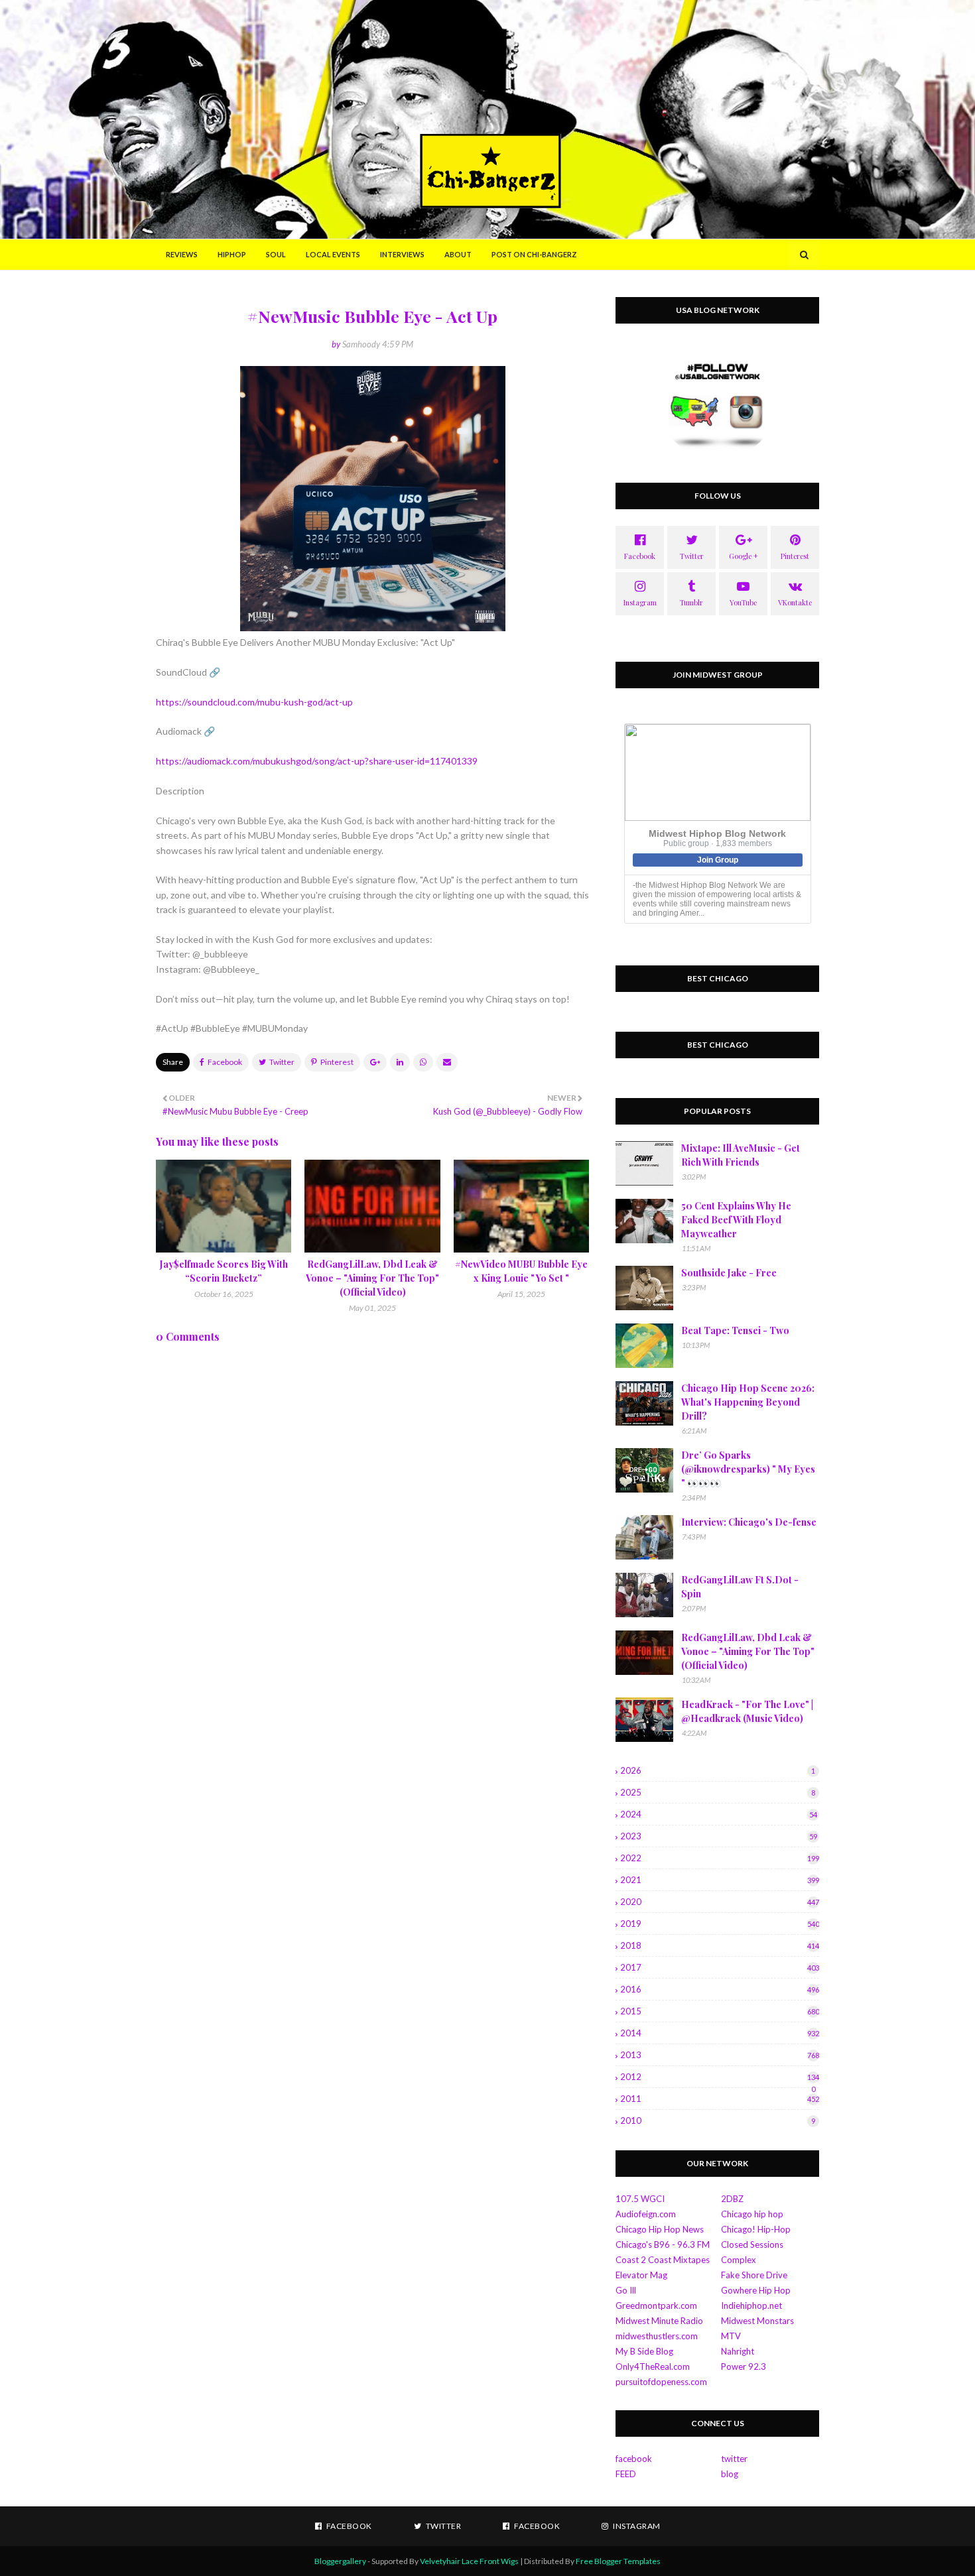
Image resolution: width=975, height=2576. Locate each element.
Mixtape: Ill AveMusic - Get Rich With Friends (741, 1155)
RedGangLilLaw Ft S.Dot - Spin (740, 1587)
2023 (719, 1836)
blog (730, 2474)
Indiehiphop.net (751, 2305)
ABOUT (458, 254)
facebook (634, 2459)
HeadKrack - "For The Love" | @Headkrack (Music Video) (747, 1711)
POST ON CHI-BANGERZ (534, 254)
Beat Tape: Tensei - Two (735, 1330)
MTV (731, 2336)
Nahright (738, 2351)
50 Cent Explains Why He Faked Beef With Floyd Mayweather (736, 1220)
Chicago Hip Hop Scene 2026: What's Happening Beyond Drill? (748, 1402)
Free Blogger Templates (618, 2561)
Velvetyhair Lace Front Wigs (469, 2561)
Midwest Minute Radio (659, 2321)
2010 (718, 2120)
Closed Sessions (752, 2244)
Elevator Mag (641, 2275)
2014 (720, 2033)
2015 (720, 2011)
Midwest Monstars (757, 2321)
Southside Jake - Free (729, 1273)
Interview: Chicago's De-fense (749, 1522)
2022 (720, 1858)
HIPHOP (232, 254)
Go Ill (626, 2290)
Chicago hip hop (752, 2214)
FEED (626, 2474)
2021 (720, 1880)
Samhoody (361, 344)
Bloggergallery (340, 2561)
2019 (720, 1924)
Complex (739, 2260)
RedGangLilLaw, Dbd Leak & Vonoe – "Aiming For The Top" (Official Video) (372, 1278)
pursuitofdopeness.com (661, 2382)
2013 (720, 2055)
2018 (720, 1945)
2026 (718, 1770)
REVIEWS (182, 254)
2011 (720, 2099)
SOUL (276, 254)
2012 (720, 2077)
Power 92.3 (744, 2366)
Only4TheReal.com (653, 2366)
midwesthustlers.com (657, 2336)
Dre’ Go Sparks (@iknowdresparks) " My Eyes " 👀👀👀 (748, 1469)
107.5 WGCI (640, 2199)
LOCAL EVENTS (333, 254)
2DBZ (732, 2199)
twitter (734, 2459)
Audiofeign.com (646, 2214)
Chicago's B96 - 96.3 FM (663, 2244)
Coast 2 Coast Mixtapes (663, 2260)
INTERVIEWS (402, 254)
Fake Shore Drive (754, 2275)
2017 (720, 1967)
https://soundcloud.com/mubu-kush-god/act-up (254, 702)
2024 (719, 1814)
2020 (720, 1902)
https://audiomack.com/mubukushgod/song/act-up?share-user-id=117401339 (317, 761)
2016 (720, 1989)
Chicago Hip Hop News (660, 2229)
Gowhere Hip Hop (756, 2290)
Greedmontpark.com (656, 2305)
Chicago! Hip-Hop (756, 2229)
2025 (718, 1792)
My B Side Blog (644, 2351)
